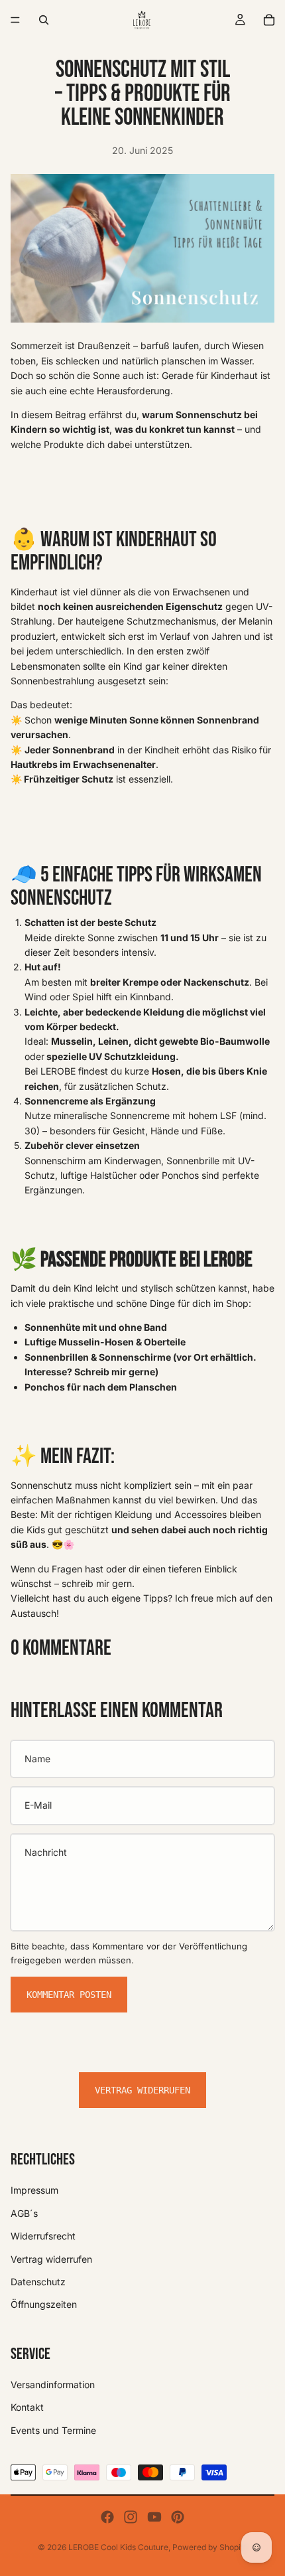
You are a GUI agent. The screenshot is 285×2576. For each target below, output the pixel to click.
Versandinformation (53, 2385)
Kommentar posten (69, 1995)
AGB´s (24, 2213)
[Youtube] (154, 2517)
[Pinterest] (178, 2517)
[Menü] (15, 20)
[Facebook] (107, 2517)
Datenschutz (38, 2282)
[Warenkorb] (269, 20)
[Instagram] (131, 2517)
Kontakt (27, 2408)
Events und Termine (53, 2430)
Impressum (34, 2190)
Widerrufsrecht (43, 2236)
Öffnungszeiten (44, 2304)
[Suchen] (44, 20)
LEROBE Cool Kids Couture (118, 2547)
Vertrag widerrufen (142, 2090)
